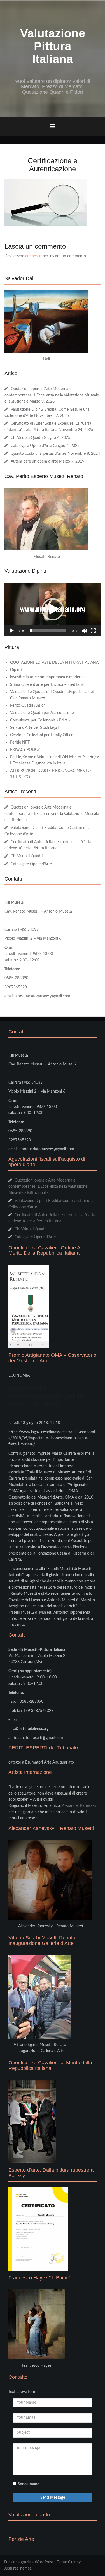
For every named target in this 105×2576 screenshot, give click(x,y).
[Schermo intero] (93, 631)
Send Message (53, 2498)
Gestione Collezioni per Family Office (42, 735)
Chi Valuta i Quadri (27, 438)
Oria (72, 2562)
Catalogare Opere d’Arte (31, 446)
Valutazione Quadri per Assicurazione (42, 713)
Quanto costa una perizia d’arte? (39, 454)
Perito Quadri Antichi (28, 706)
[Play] (12, 631)
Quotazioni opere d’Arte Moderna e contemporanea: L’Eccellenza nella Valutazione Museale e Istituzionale (52, 395)
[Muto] (84, 631)
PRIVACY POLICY (25, 750)
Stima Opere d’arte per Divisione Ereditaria (47, 685)
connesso (33, 256)
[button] (53, 609)
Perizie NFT (20, 742)
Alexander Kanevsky (79, 1806)
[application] (53, 609)
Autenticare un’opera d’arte (34, 461)
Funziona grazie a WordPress (29, 2562)
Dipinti (16, 670)
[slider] (48, 631)
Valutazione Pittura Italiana (53, 46)
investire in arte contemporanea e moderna (47, 677)
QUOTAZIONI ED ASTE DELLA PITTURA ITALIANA (54, 663)
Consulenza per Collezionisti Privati (40, 720)
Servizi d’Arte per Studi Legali (35, 728)
